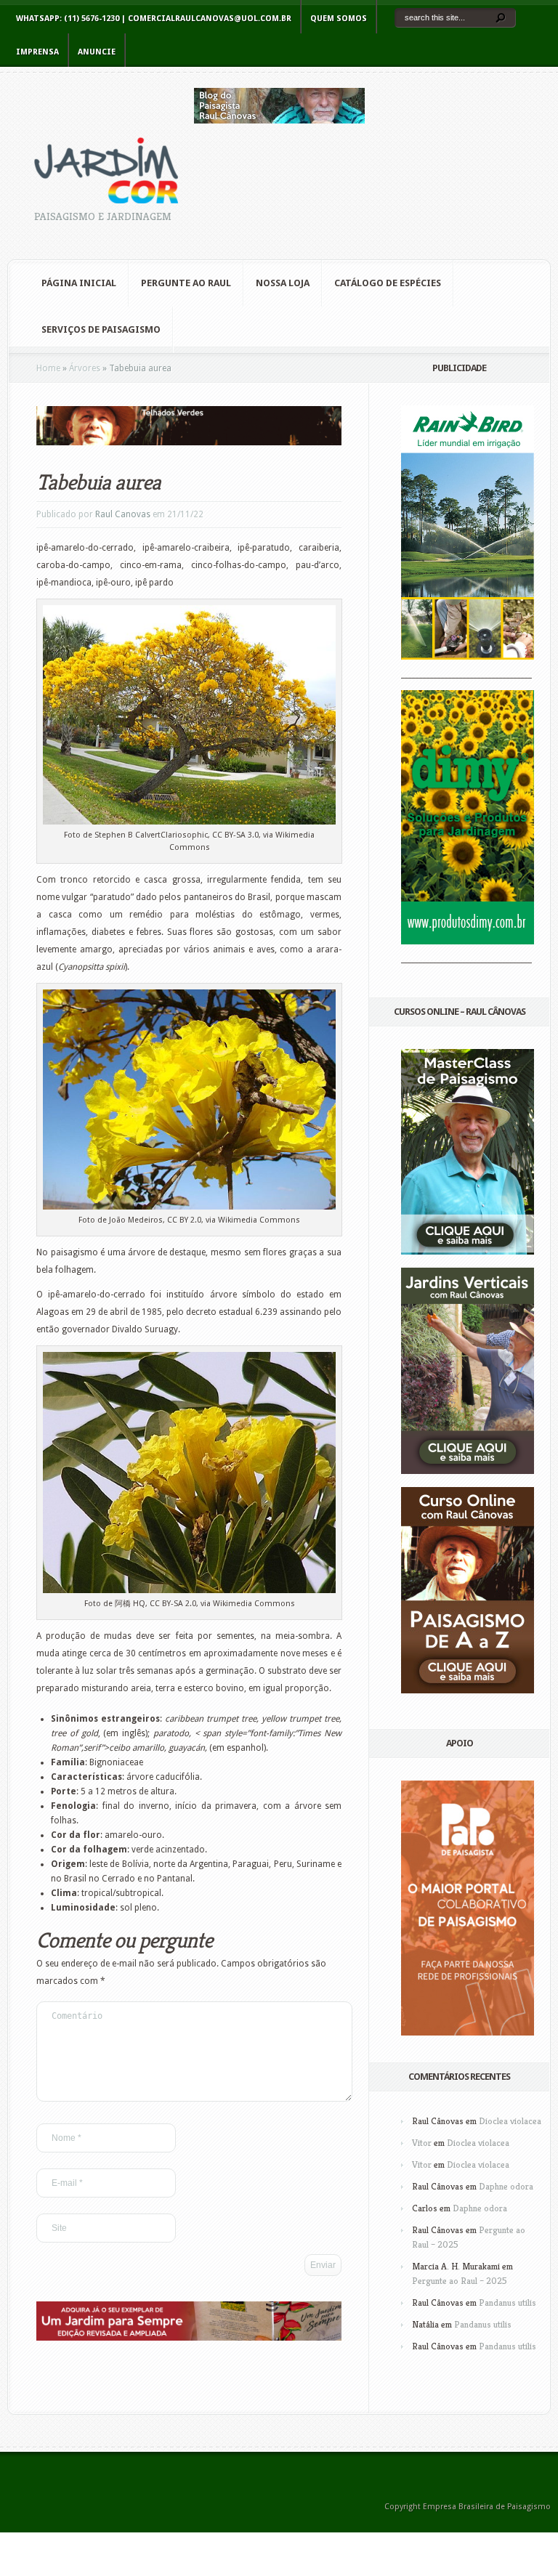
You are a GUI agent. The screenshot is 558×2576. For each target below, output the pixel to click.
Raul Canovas (123, 514)
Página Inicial (79, 283)
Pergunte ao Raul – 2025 (460, 2281)
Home (48, 368)
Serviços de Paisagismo (101, 329)
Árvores (85, 368)
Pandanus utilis (508, 2302)
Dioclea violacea (510, 2121)
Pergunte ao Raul (186, 283)
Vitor (422, 2143)
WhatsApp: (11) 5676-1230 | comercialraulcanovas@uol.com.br (154, 19)
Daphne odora (506, 2186)
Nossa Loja (283, 283)
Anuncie (97, 52)
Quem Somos (339, 19)
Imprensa (37, 52)
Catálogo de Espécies (388, 283)
